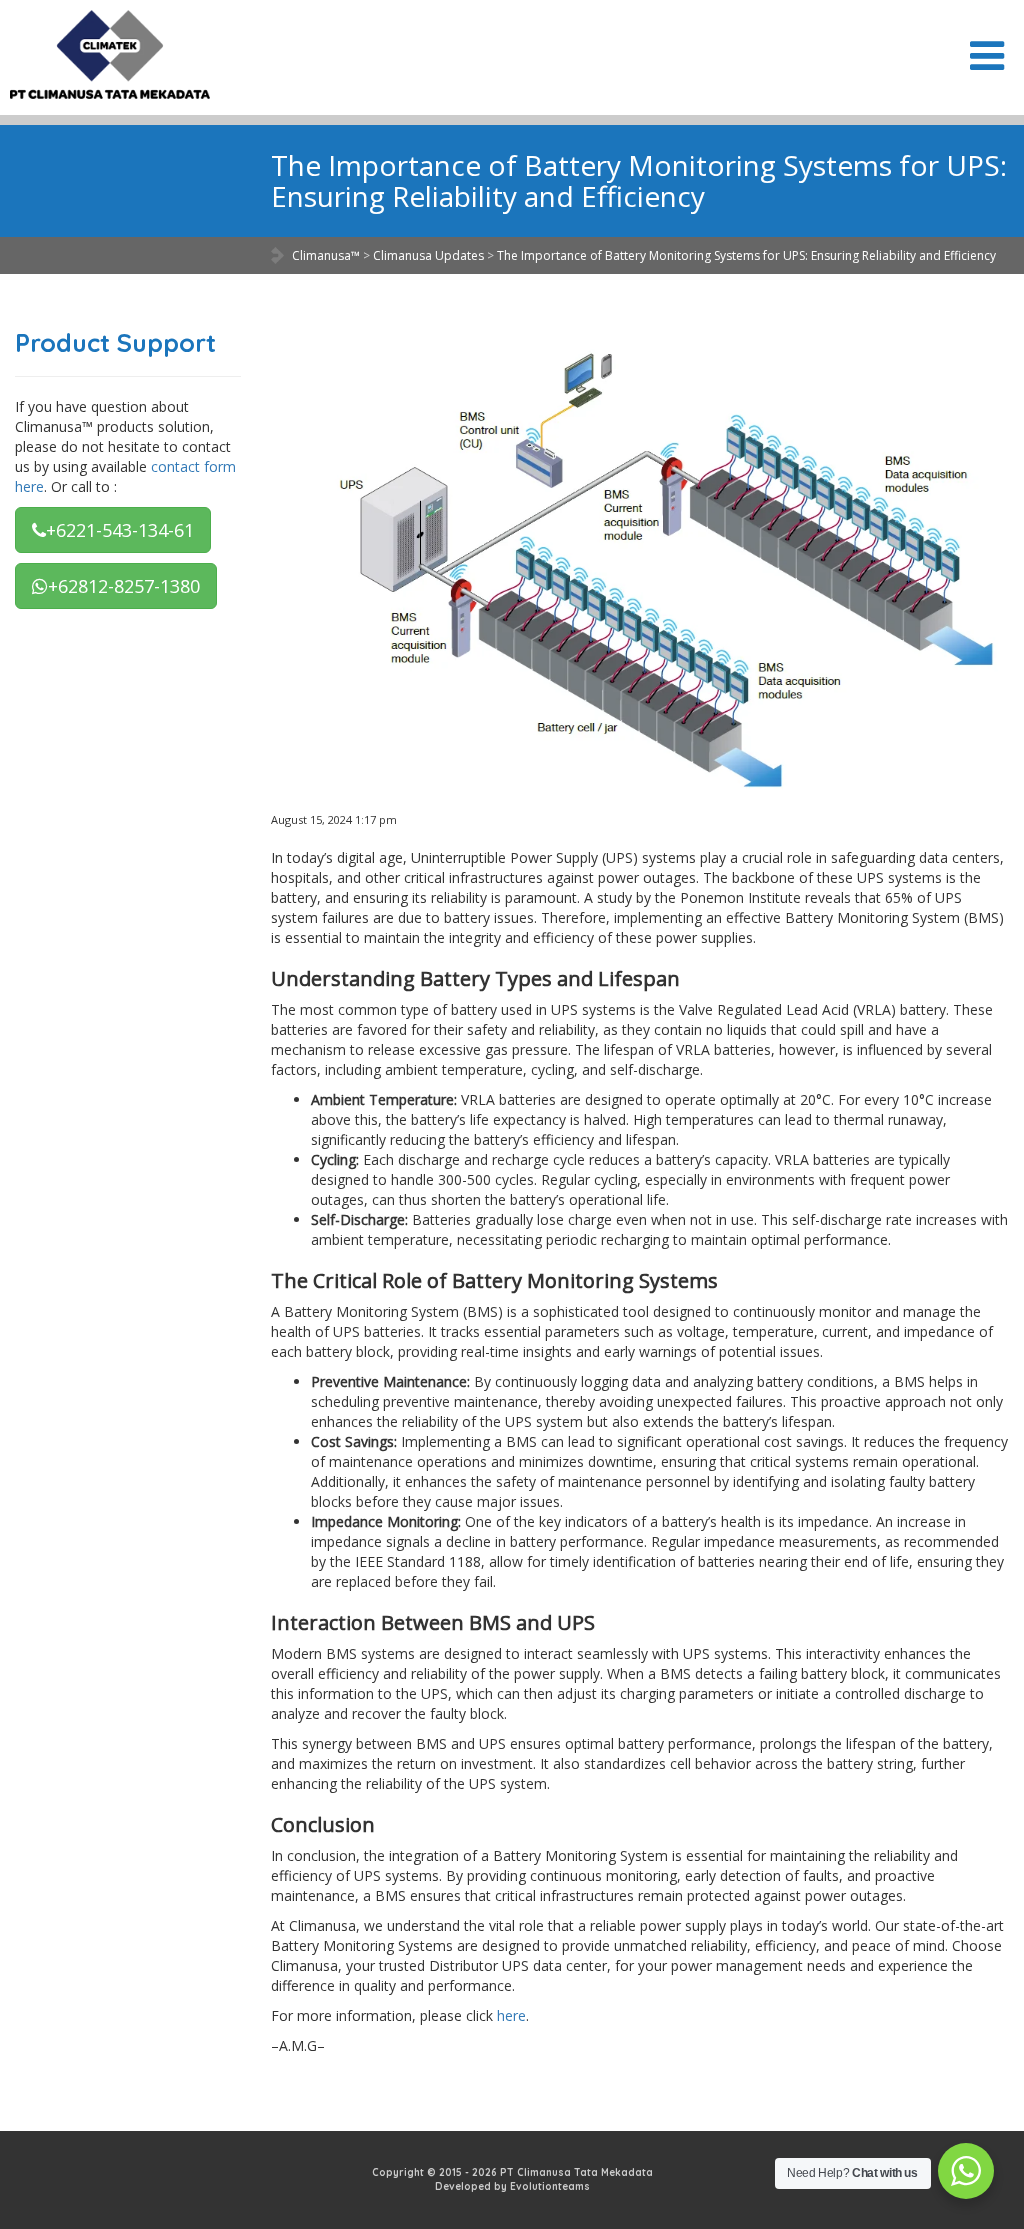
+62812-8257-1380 (124, 586)
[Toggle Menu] (987, 56)
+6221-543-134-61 (120, 530)
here (511, 2015)
